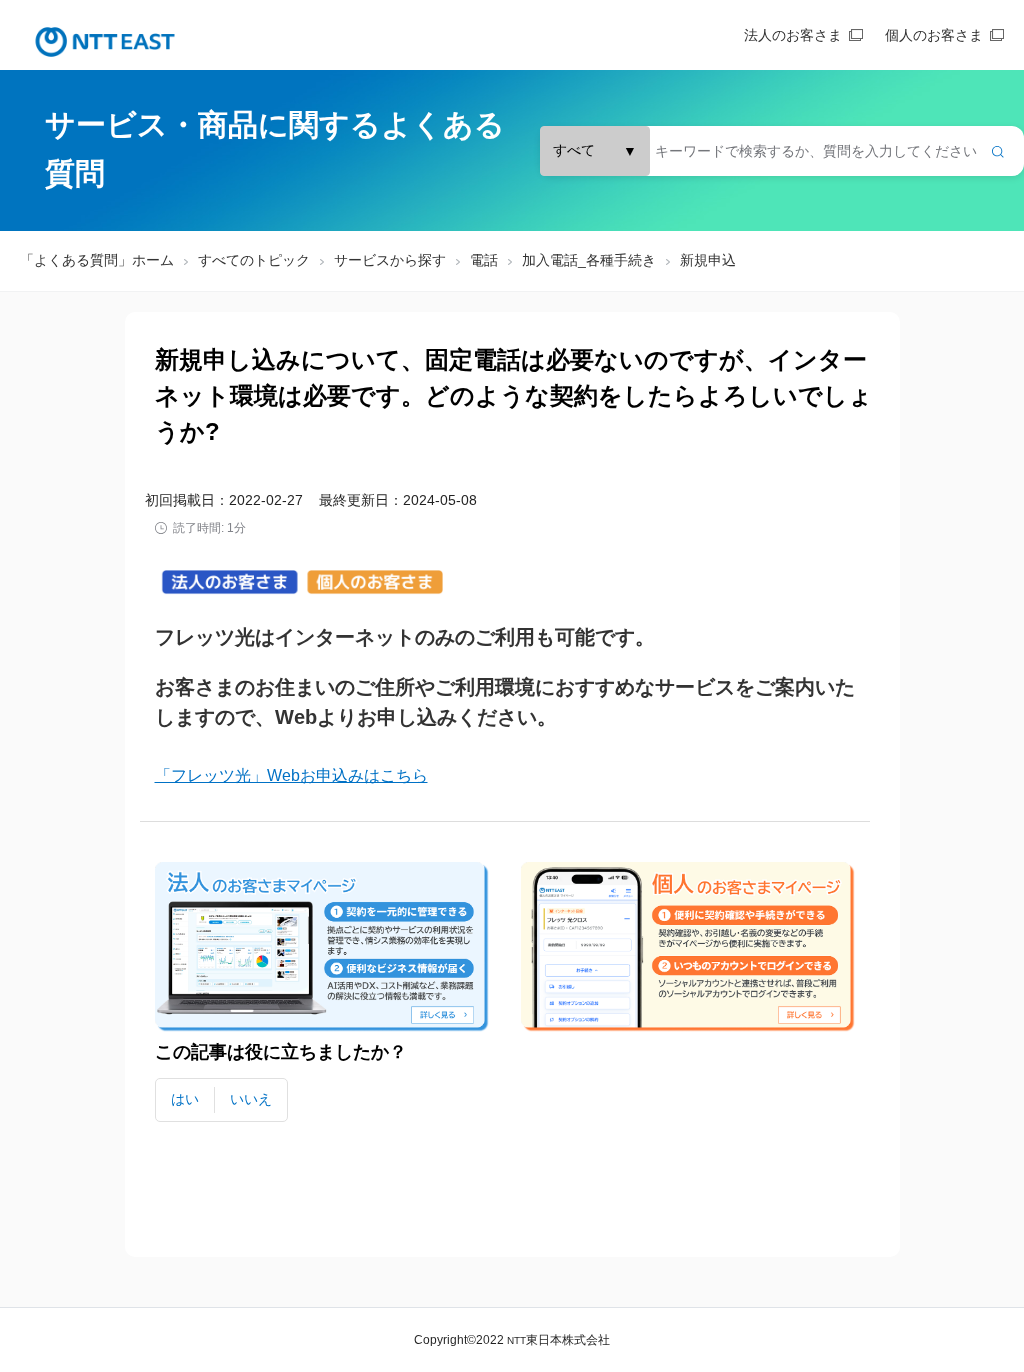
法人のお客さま (793, 35)
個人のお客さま (934, 35)
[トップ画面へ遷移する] (105, 42)
